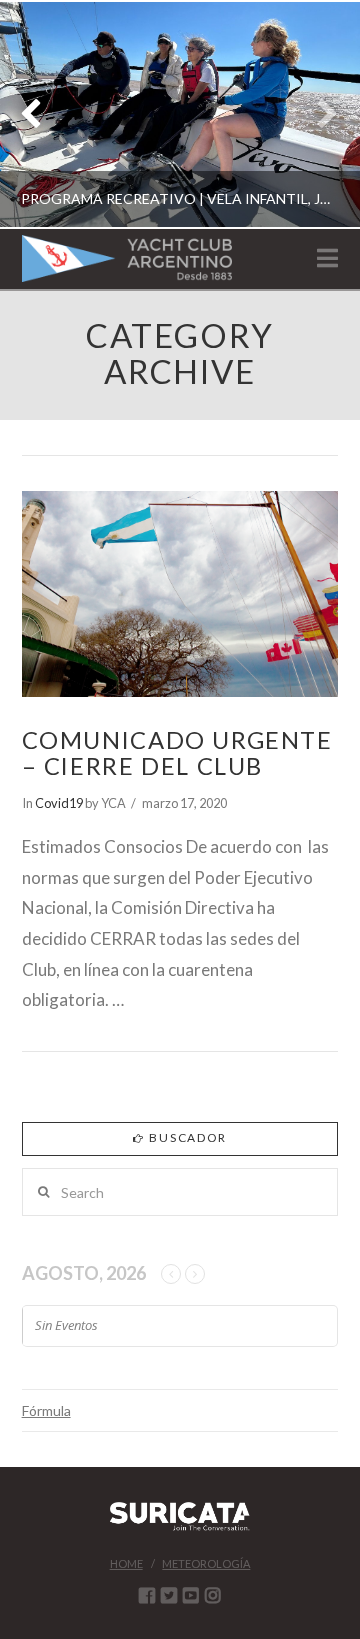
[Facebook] (147, 1595)
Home (126, 1563)
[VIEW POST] (180, 594)
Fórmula (46, 1410)
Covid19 (59, 803)
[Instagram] (213, 1595)
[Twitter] (169, 1595)
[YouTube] (191, 1595)
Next (317, 114)
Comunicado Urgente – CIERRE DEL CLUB (177, 753)
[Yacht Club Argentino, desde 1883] (127, 258)
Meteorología (206, 1563)
